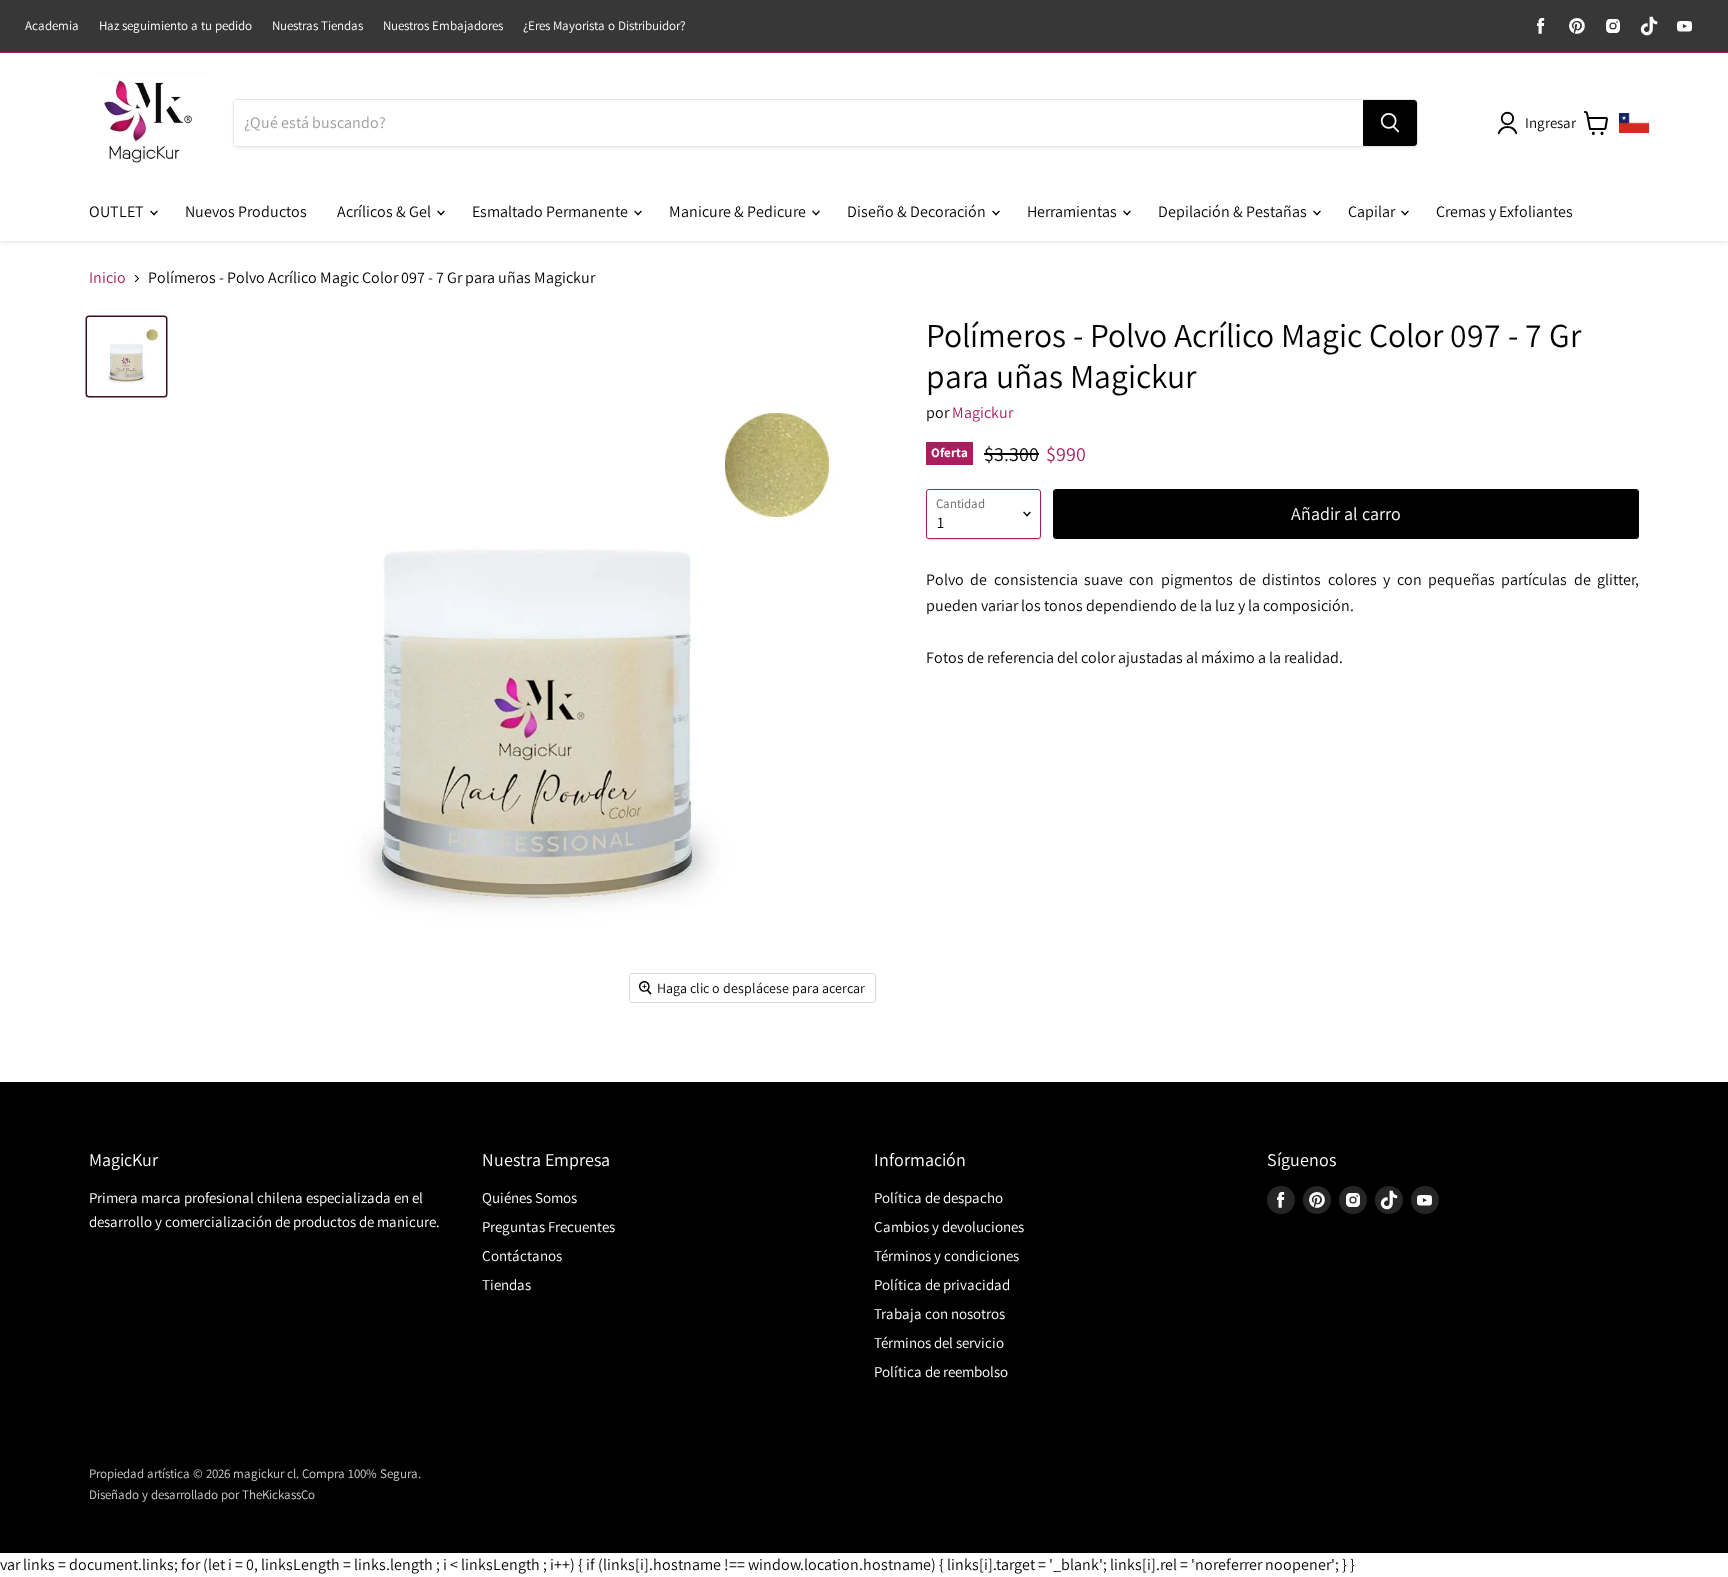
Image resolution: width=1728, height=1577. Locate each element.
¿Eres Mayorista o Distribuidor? (604, 26)
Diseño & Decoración (918, 211)
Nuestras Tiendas (317, 26)
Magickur (982, 412)
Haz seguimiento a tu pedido (175, 26)
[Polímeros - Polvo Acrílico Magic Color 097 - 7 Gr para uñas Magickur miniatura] (126, 356)
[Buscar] (1390, 123)
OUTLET (118, 211)
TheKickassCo (278, 1494)
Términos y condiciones (946, 1255)
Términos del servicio (939, 1342)
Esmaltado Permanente (551, 211)
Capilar (1373, 211)
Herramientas (1073, 211)
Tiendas (506, 1284)
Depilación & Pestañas (1234, 211)
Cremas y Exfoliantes (1504, 211)
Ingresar (1550, 122)
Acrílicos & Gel (385, 211)
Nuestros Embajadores (443, 26)
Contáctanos (522, 1255)
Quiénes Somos (529, 1197)
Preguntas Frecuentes (548, 1226)
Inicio (107, 278)
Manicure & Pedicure (739, 211)
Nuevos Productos (246, 211)
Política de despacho (938, 1197)
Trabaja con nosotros (939, 1313)
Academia (52, 26)
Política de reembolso (941, 1371)
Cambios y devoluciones (949, 1226)
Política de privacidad (942, 1284)
